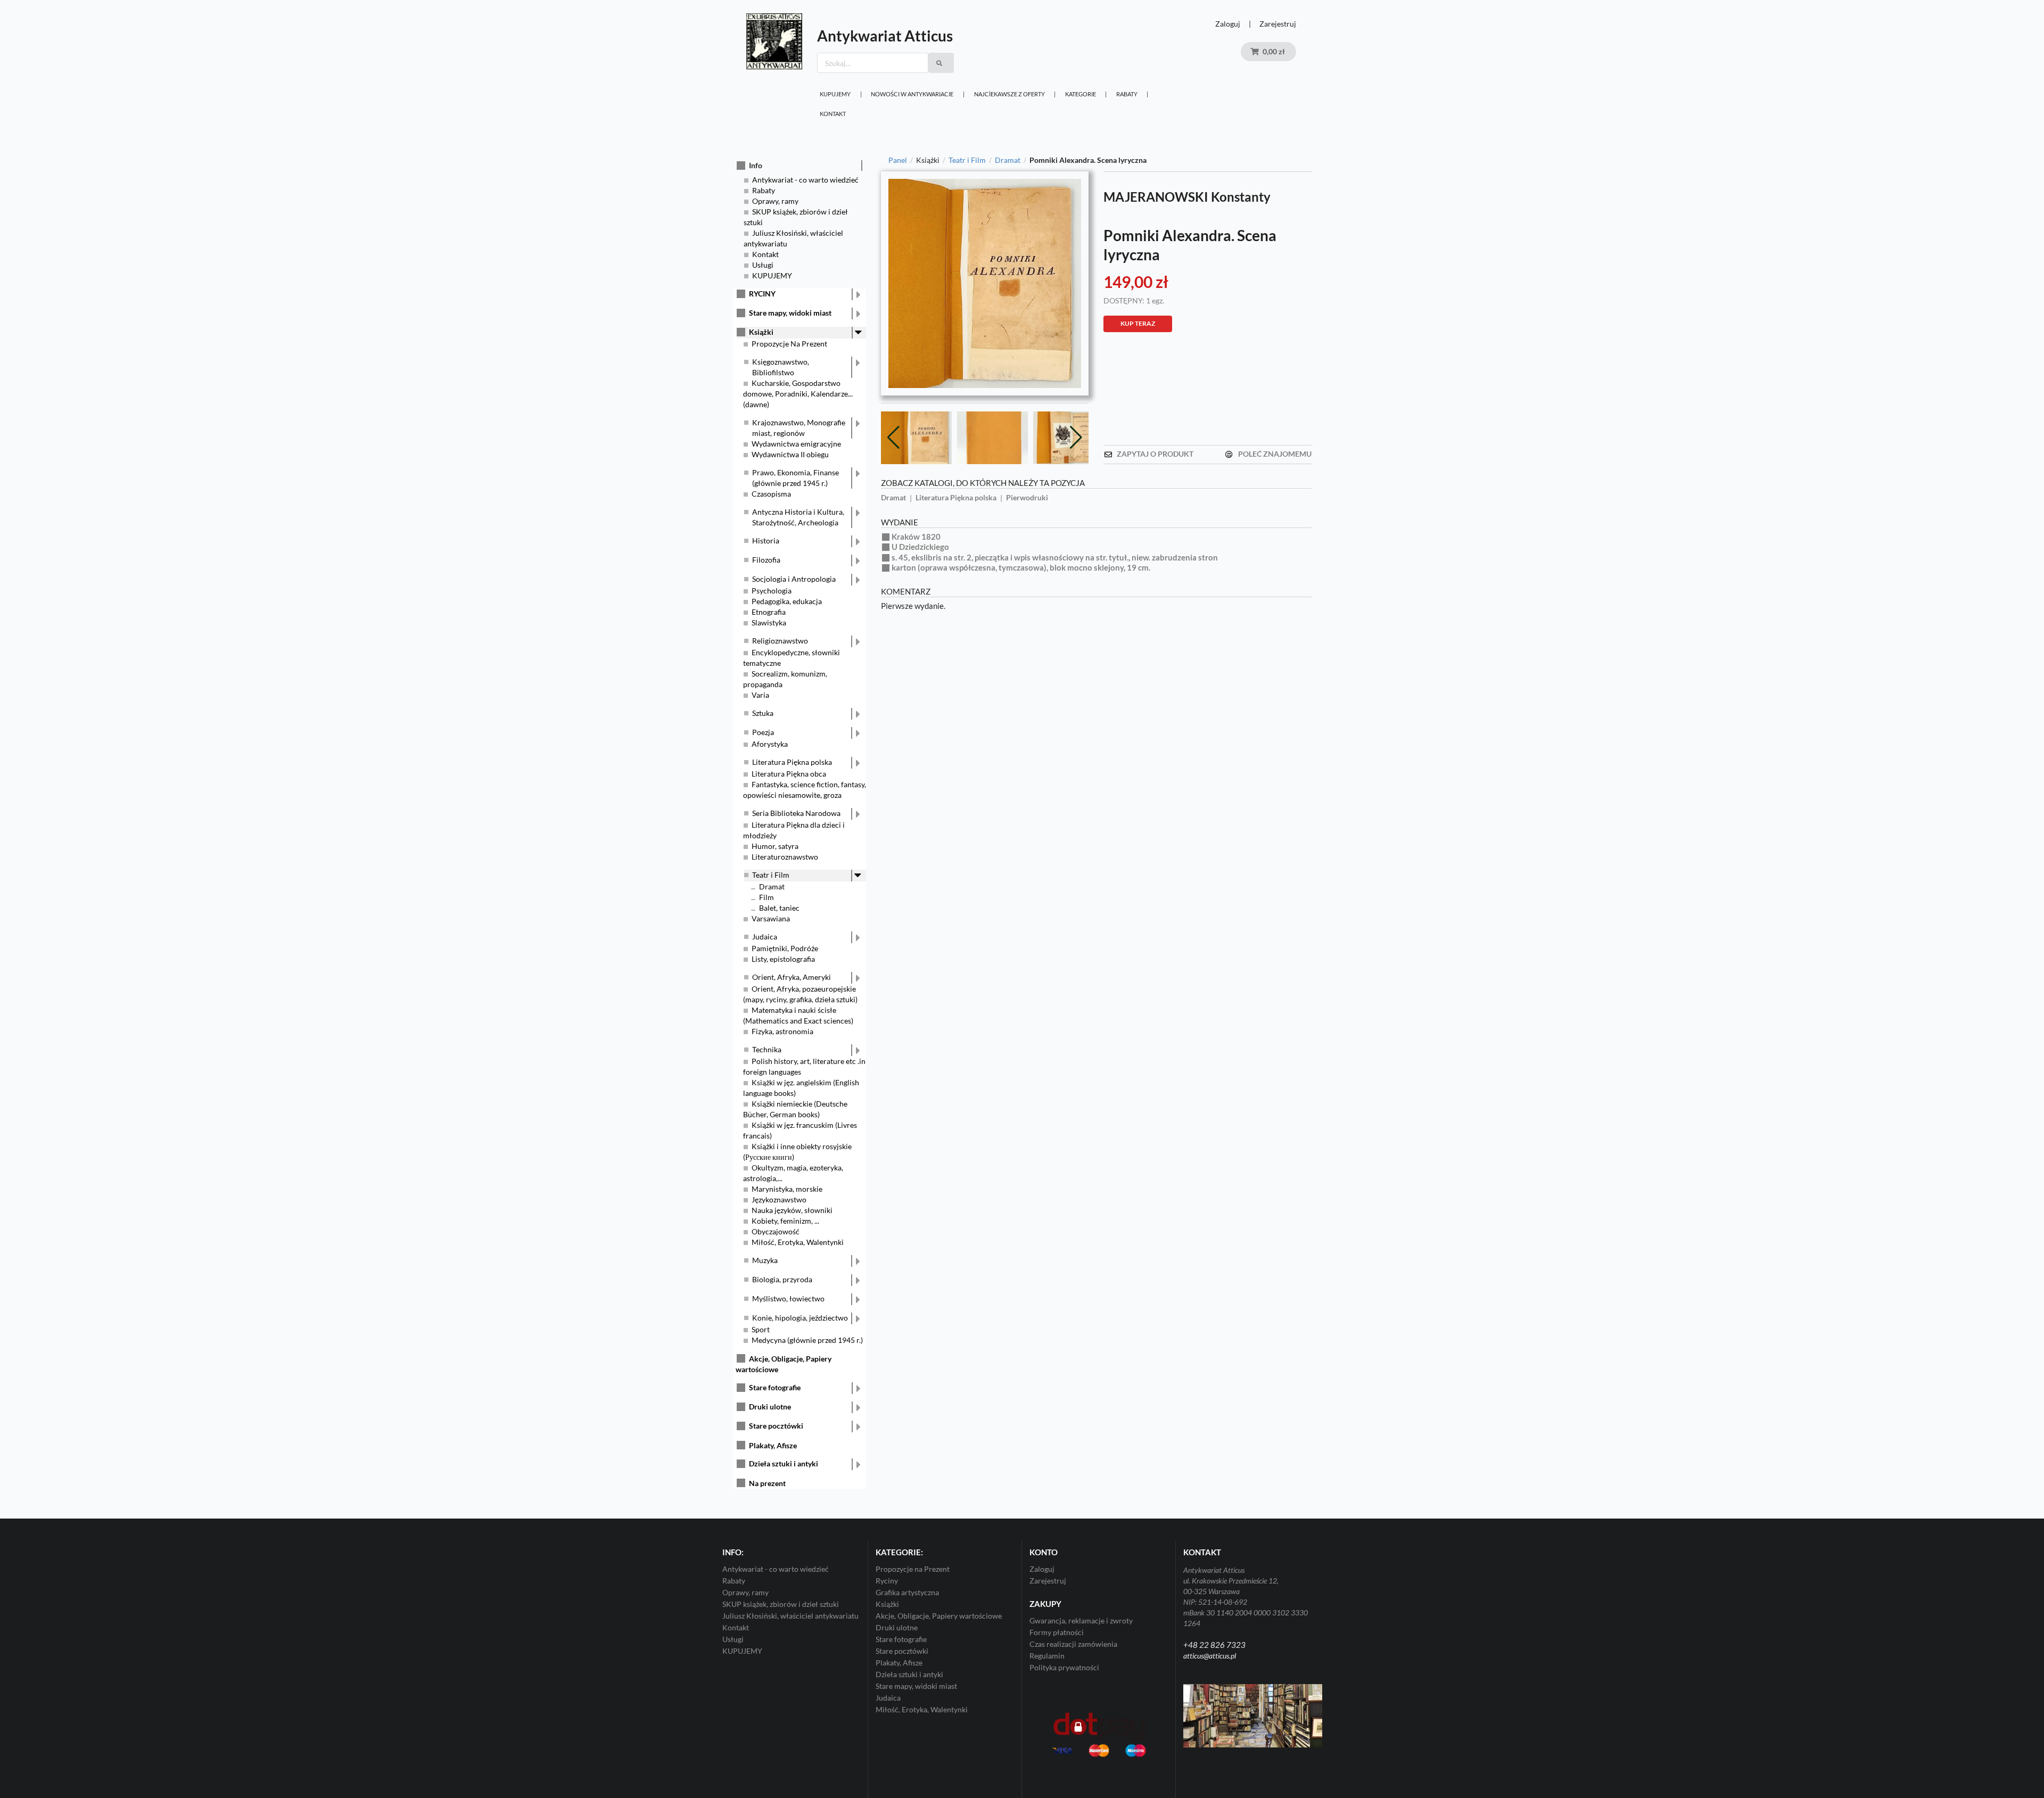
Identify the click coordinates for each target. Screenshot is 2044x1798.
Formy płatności (1057, 1632)
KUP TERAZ (1138, 323)
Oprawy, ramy (775, 201)
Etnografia (769, 612)
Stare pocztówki (776, 1426)
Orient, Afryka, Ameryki (792, 977)
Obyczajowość (776, 1231)
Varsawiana (771, 918)
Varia (760, 695)
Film (767, 897)
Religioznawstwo (780, 641)
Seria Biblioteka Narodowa (796, 813)
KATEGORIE (1081, 94)
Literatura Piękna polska (792, 762)
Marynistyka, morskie (787, 1189)
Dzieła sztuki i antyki (784, 1463)
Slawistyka (769, 622)
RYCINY (762, 294)
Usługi (763, 265)
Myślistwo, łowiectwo (788, 1298)
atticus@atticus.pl (1210, 1656)
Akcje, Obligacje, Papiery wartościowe (939, 1616)
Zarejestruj (1278, 24)
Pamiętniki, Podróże (785, 948)
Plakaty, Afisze (773, 1445)
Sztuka (763, 713)
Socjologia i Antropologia (794, 579)
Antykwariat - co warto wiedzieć (805, 180)
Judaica (765, 937)
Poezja (763, 732)
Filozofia (766, 560)
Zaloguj (1228, 24)
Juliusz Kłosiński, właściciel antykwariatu (790, 1616)
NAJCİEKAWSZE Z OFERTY (1009, 94)
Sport (761, 1329)
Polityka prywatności (1064, 1667)
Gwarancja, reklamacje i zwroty (1081, 1621)
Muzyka (765, 1260)
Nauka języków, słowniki (792, 1210)
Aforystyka (770, 744)
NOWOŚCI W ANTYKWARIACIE (912, 94)
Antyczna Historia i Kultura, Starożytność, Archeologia (798, 517)
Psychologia (772, 591)
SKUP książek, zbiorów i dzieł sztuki (781, 1604)
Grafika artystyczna (907, 1592)
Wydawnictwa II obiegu (790, 454)
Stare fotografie (775, 1387)
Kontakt (833, 114)
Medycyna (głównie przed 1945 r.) (807, 1340)
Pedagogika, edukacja (787, 601)
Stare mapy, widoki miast (790, 313)
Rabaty (1127, 94)
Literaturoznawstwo (785, 857)
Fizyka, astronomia (782, 1031)
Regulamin (1047, 1656)
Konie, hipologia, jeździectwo (800, 1318)
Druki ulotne (770, 1407)
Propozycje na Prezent (913, 1569)
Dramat (772, 886)
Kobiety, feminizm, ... (785, 1221)
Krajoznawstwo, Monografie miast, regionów (799, 428)
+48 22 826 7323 (1214, 1645)
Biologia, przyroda (782, 1279)
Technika (767, 1049)
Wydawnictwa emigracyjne (796, 444)
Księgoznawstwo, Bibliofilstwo (781, 367)
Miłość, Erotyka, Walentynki (798, 1242)
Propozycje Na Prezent (789, 344)
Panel (898, 160)
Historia (766, 541)
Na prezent (767, 1483)
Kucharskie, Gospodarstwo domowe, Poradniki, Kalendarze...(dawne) (798, 394)
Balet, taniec (779, 908)
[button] (1076, 436)
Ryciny (887, 1581)
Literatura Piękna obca (789, 774)
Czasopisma (771, 494)
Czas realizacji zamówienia (1073, 1644)
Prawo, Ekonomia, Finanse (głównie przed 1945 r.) (796, 478)
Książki (761, 332)
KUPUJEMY (835, 94)
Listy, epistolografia (783, 959)
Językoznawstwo (779, 1199)
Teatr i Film (771, 875)
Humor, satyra (775, 846)
